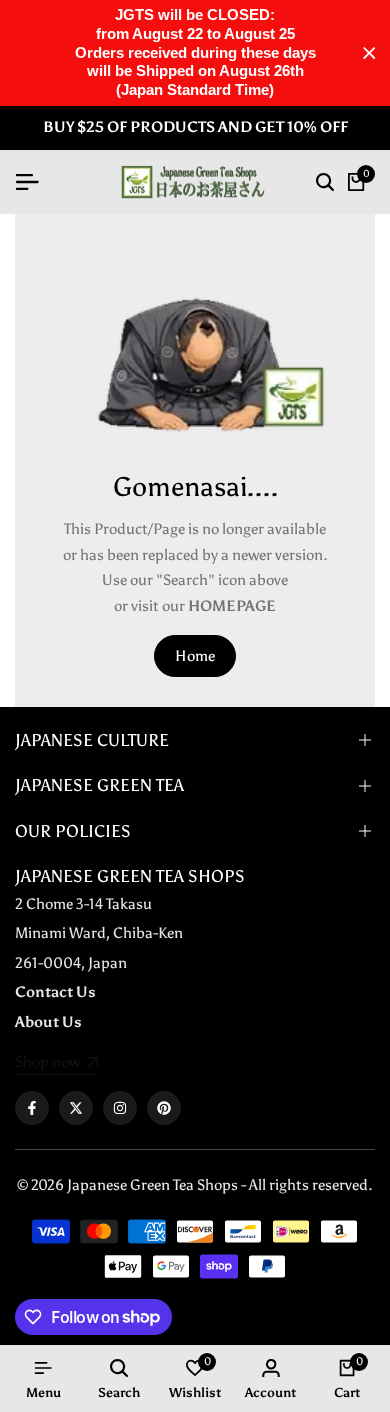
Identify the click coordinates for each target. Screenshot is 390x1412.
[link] (56, 1064)
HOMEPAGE (232, 606)
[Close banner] (369, 53)
